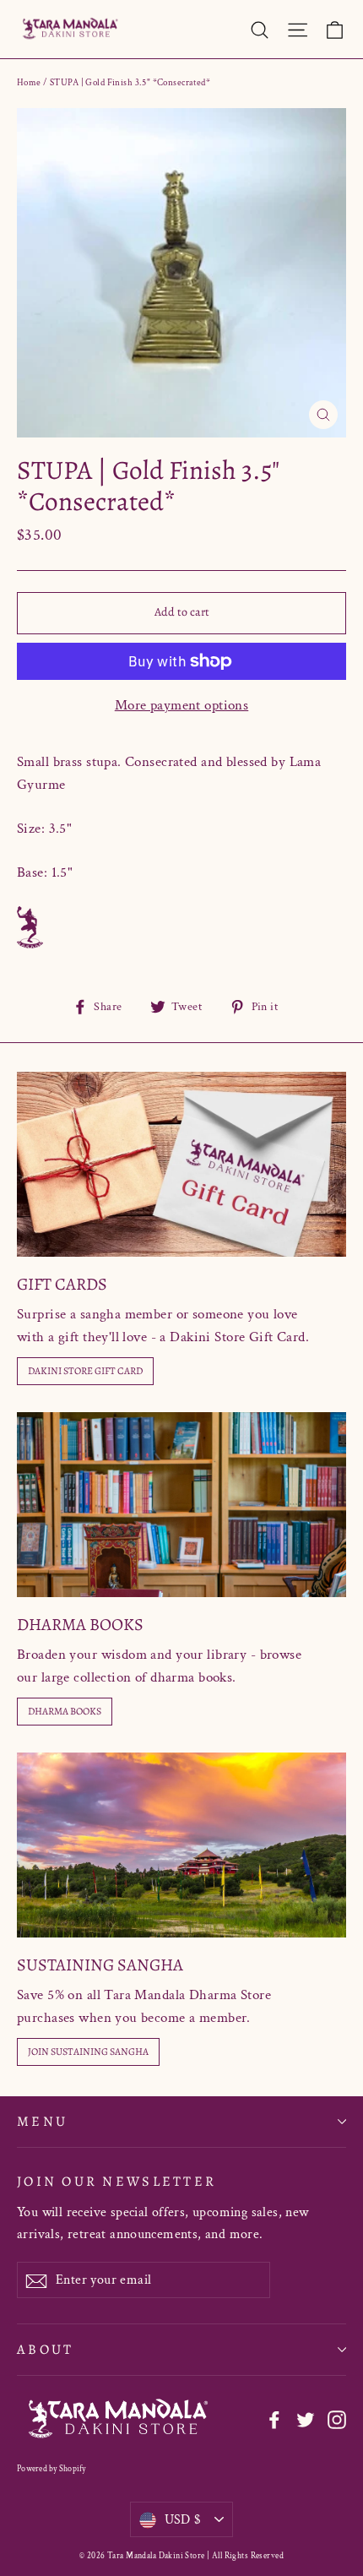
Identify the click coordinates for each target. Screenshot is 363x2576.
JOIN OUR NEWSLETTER (116, 2181)
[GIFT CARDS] (181, 1164)
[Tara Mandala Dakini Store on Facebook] (274, 2419)
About (45, 2349)
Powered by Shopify (51, 2469)
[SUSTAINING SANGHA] (181, 1845)
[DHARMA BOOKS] (181, 1505)
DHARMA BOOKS (65, 1711)
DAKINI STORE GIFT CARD (85, 1371)
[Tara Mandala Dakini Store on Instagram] (337, 2419)
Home (29, 83)
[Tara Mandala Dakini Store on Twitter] (306, 2419)
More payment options (182, 705)
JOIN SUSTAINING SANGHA (88, 2052)
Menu (42, 2121)
